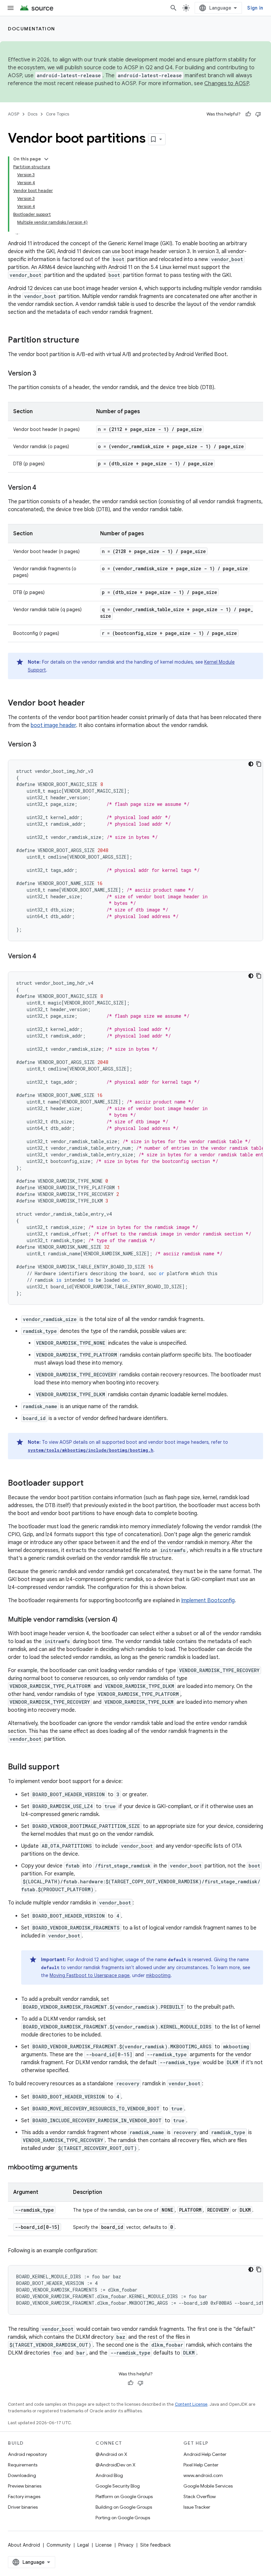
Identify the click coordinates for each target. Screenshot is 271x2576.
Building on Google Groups (124, 2507)
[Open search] (174, 8)
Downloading (22, 2475)
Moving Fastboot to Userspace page (90, 1975)
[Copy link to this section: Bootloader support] (90, 1484)
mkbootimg (158, 1975)
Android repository (27, 2454)
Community (59, 2545)
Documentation (32, 29)
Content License (191, 2404)
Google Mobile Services (208, 2486)
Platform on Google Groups (124, 2496)
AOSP (14, 114)
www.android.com (203, 2475)
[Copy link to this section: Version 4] (43, 488)
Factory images (24, 2496)
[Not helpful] (258, 114)
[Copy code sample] (259, 764)
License (104, 2545)
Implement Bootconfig (208, 1601)
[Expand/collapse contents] (46, 159)
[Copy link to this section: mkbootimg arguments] (84, 2168)
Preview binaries (25, 2486)
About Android (24, 2545)
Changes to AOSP (227, 83)
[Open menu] (11, 8)
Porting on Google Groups (123, 2518)
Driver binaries (23, 2507)
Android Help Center (205, 2454)
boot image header (53, 725)
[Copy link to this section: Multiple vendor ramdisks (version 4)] (124, 1620)
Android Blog (109, 2475)
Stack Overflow (200, 2496)
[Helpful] (248, 114)
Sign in (255, 8)
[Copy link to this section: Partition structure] (86, 341)
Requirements (23, 2465)
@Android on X (111, 2454)
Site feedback (155, 2545)
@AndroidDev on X (116, 2465)
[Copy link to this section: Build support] (66, 1767)
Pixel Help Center (201, 2465)
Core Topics (58, 114)
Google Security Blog (118, 2486)
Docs (33, 114)
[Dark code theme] (251, 764)
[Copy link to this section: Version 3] (43, 374)
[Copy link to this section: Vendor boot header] (92, 704)
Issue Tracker (197, 2507)
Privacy (126, 2545)
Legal (83, 2545)
